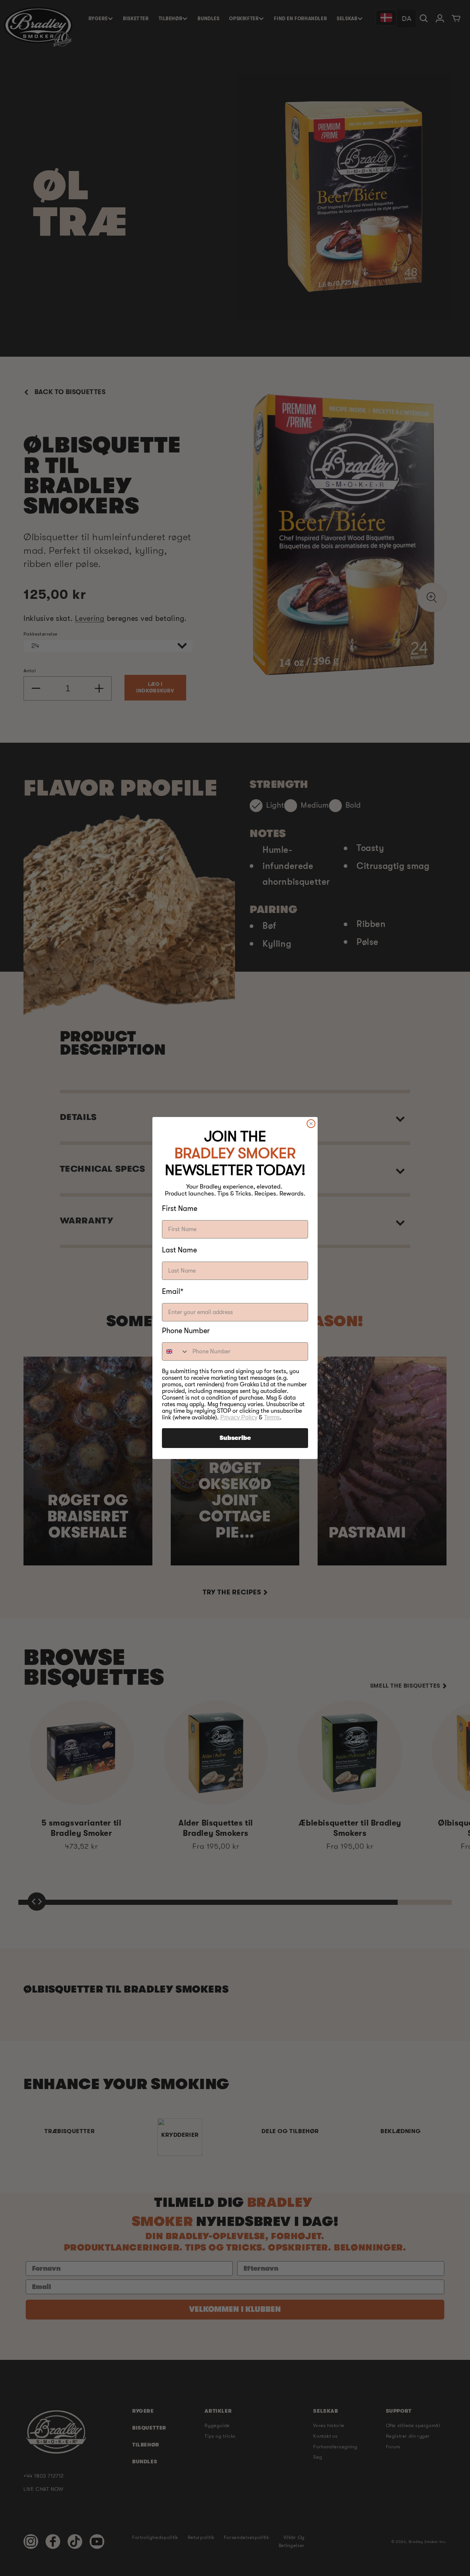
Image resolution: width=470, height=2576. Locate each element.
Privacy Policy (239, 1417)
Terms (272, 1417)
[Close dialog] (311, 1124)
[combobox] (176, 1351)
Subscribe (235, 1438)
